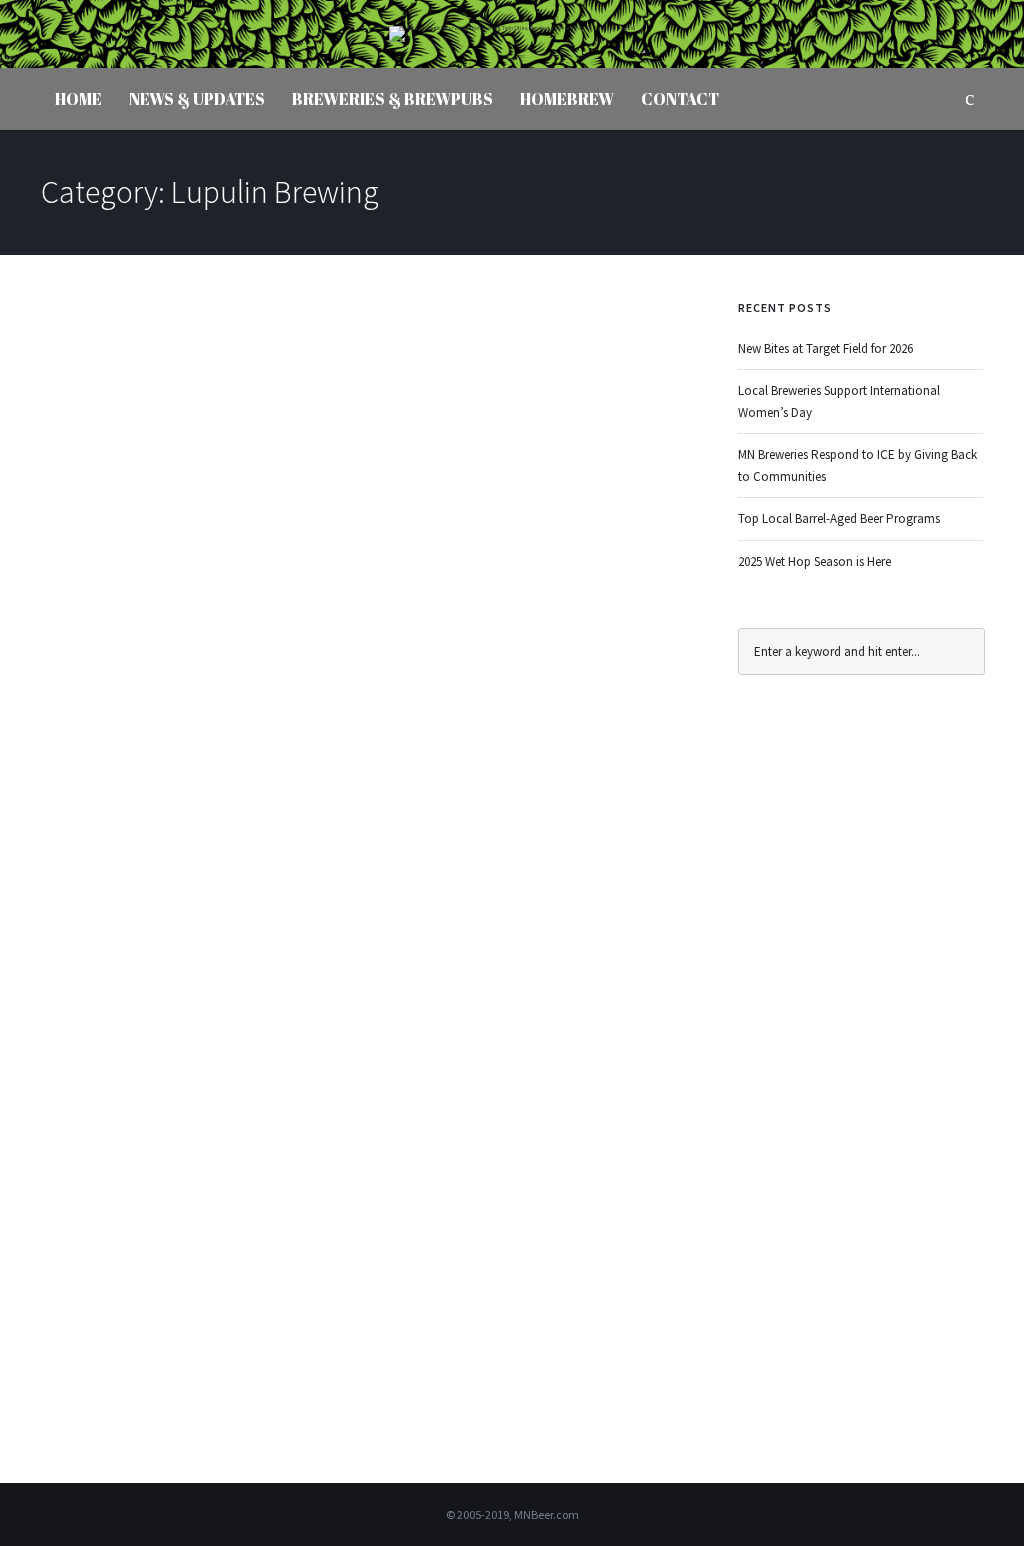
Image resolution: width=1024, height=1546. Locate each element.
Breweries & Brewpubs (392, 99)
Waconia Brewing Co (151, 1079)
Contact (680, 99)
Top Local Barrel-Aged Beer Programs (839, 518)
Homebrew (567, 99)
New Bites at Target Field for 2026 (825, 348)
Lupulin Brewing (475, 402)
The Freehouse (570, 402)
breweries (298, 402)
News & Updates (197, 99)
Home (78, 99)
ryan (110, 402)
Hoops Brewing (377, 402)
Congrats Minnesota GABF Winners (335, 362)
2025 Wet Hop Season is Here (814, 561)
